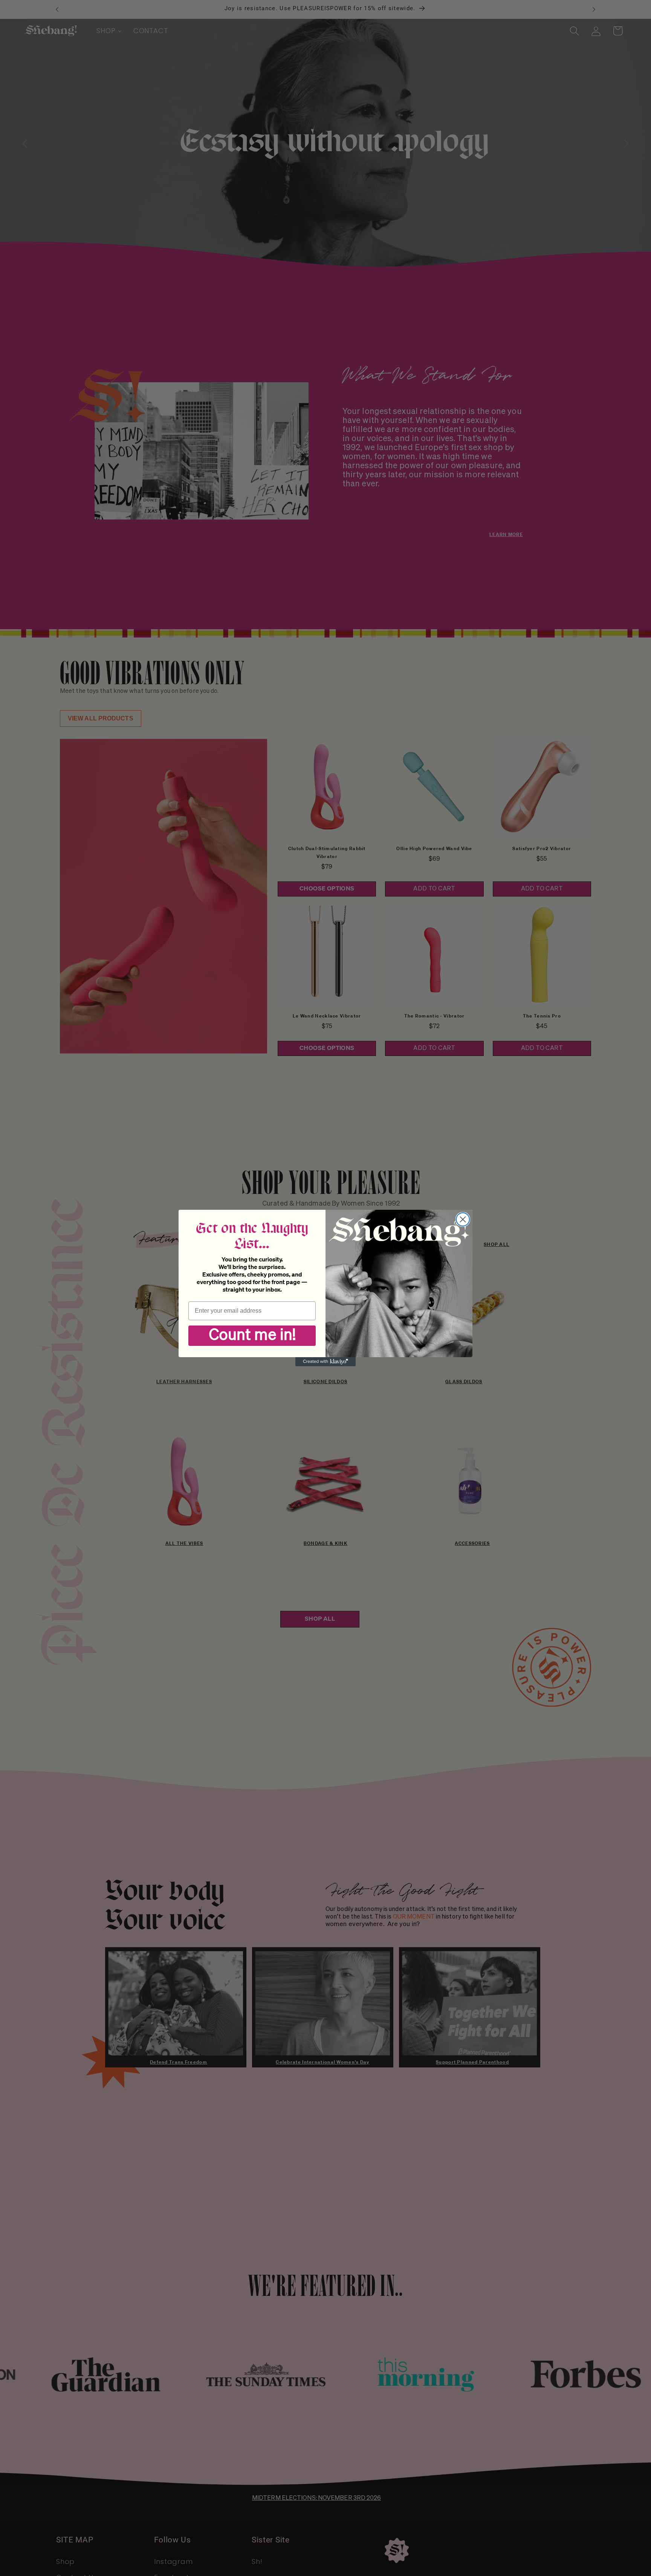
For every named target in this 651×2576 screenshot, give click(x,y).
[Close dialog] (463, 1219)
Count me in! (252, 1336)
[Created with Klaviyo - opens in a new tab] (325, 1362)
